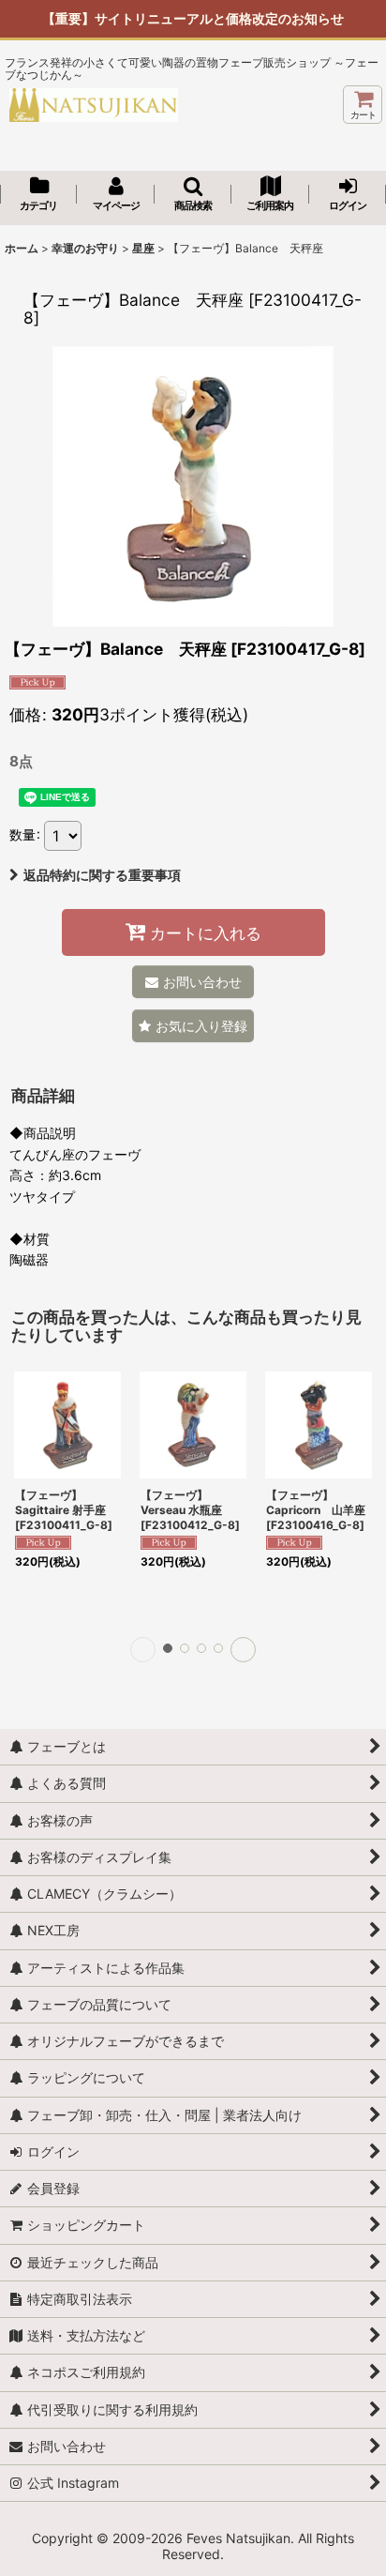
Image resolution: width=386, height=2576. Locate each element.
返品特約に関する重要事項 (102, 875)
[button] (193, 195)
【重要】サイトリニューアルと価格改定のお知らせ (193, 18)
